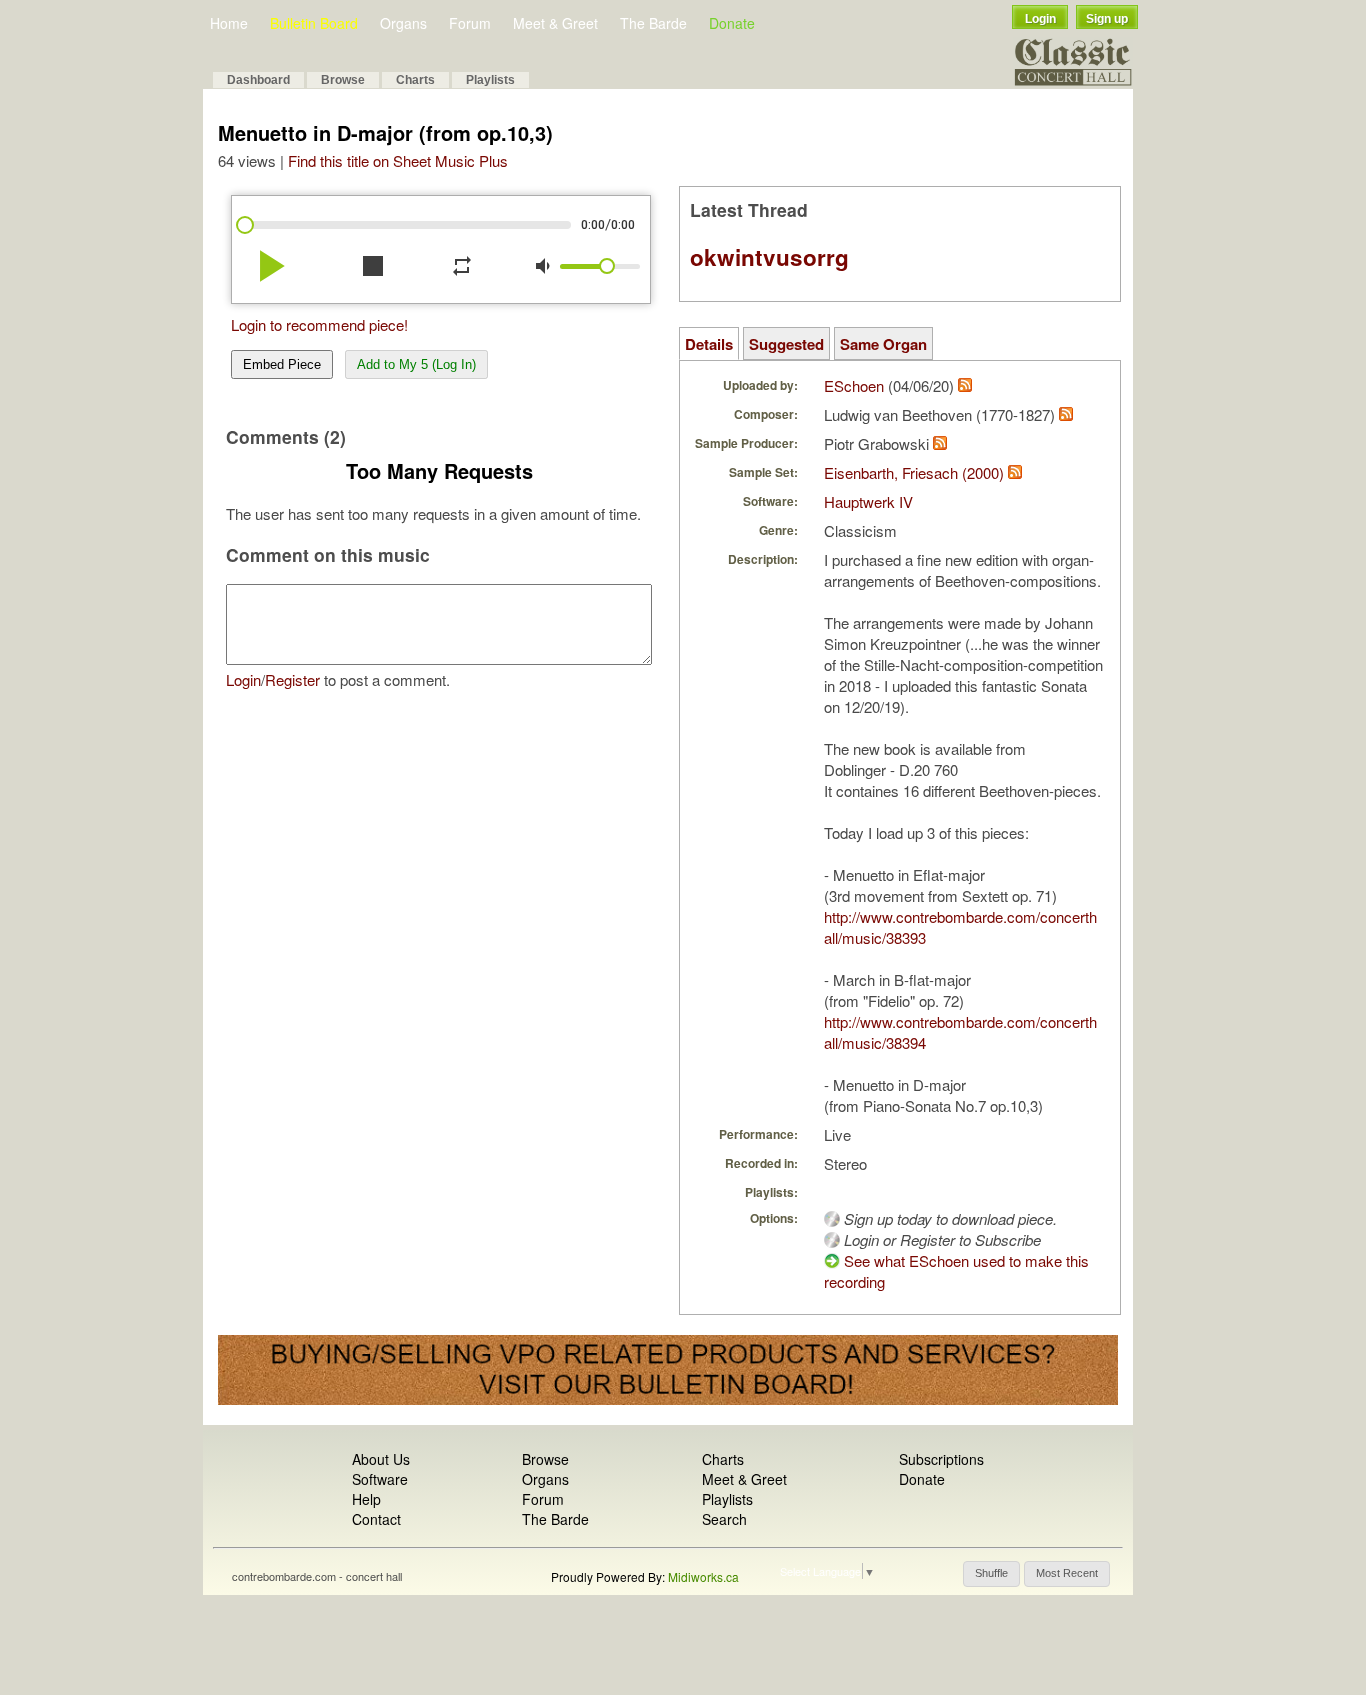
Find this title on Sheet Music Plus (398, 160)
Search (724, 1519)
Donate (732, 23)
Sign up (1107, 19)
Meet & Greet (555, 23)
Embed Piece (282, 364)
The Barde (653, 23)
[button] (991, 1574)
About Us (381, 1459)
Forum (470, 23)
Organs (403, 23)
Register (292, 679)
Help (366, 1499)
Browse (343, 80)
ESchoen (854, 385)
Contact (376, 1519)
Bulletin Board (314, 23)
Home (229, 23)
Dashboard (258, 80)
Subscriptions (941, 1459)
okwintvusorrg (769, 257)
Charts (415, 80)
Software (380, 1479)
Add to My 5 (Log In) (416, 364)
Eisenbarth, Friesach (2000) (914, 472)
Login (1040, 19)
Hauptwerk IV (868, 501)
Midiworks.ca (703, 1576)
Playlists (490, 80)
